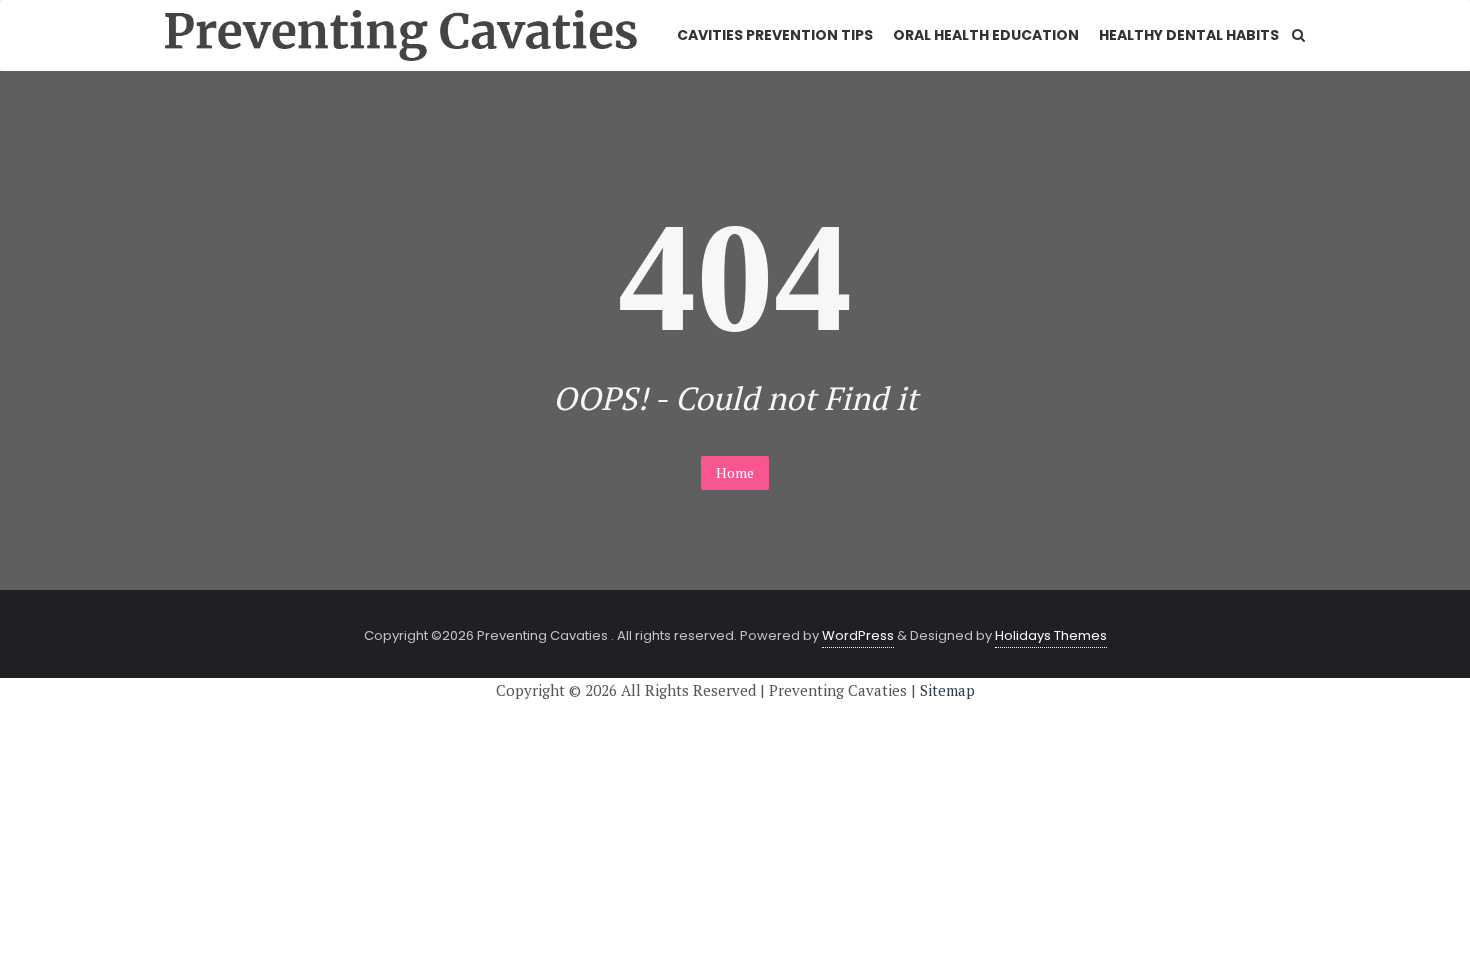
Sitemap (947, 690)
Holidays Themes (1051, 635)
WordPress (858, 635)
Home (735, 472)
